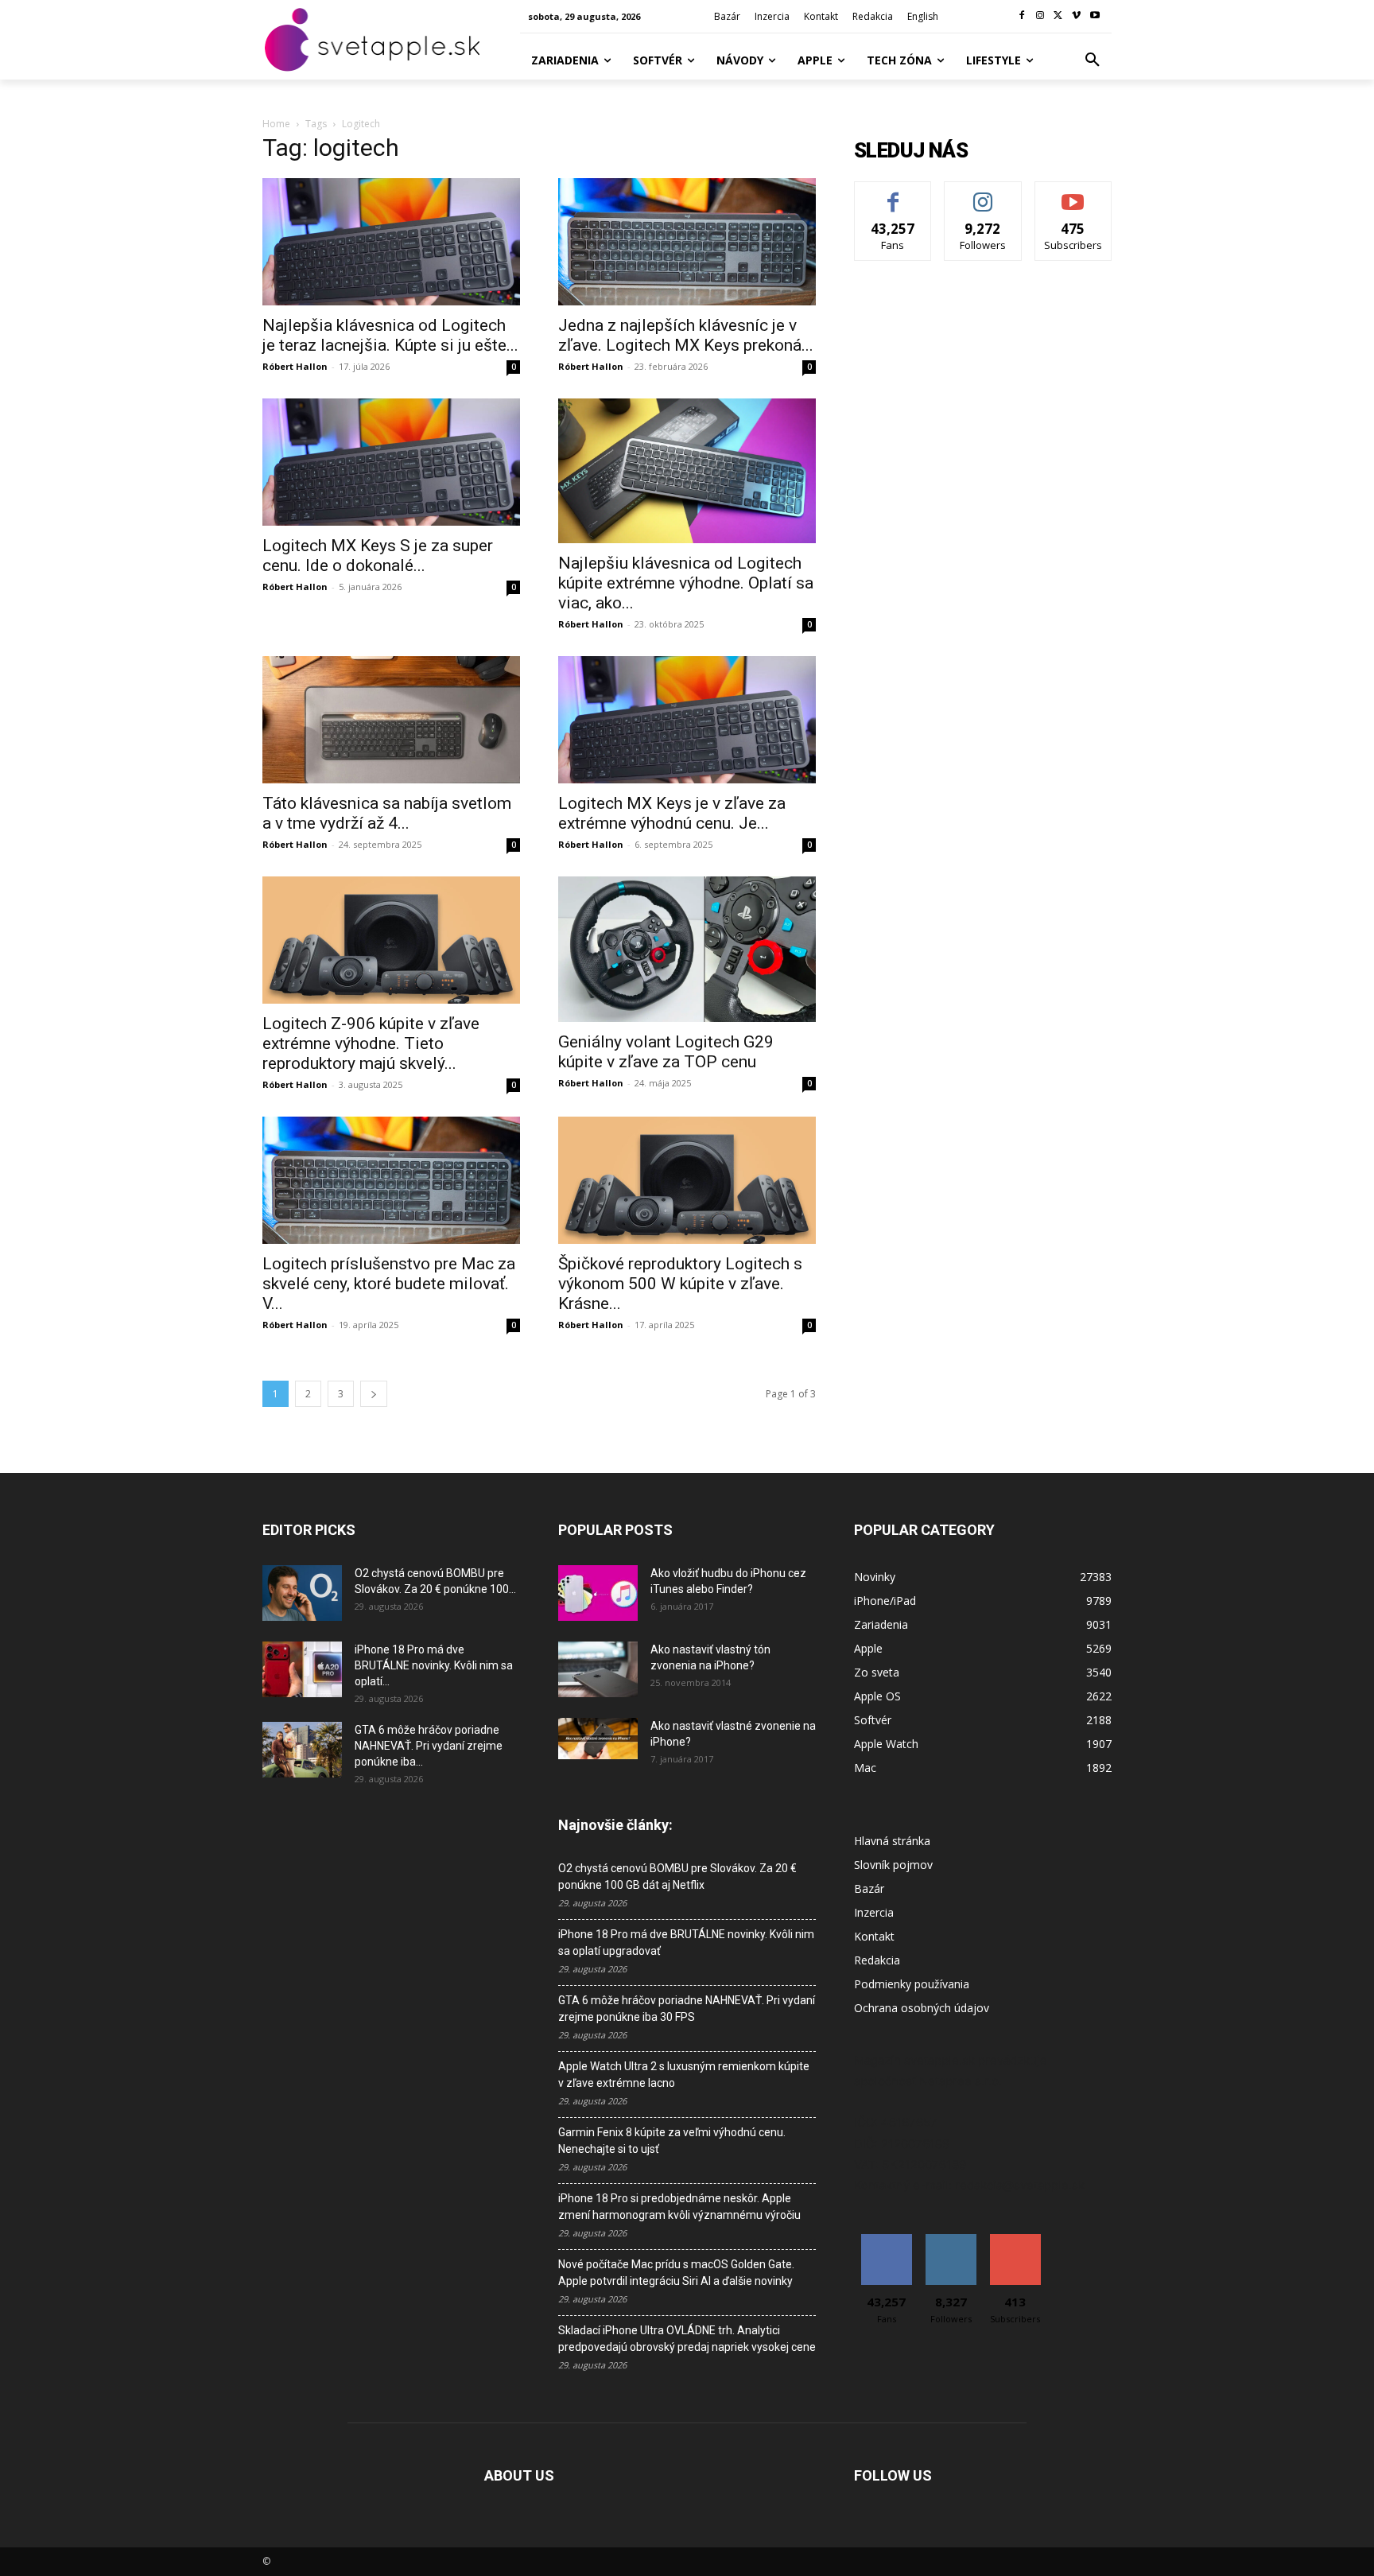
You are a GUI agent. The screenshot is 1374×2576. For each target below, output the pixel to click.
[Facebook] (1022, 16)
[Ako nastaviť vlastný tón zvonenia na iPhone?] (598, 1669)
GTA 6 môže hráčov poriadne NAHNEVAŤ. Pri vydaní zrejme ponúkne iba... (429, 1746)
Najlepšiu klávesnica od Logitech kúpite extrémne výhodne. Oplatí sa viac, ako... (686, 583)
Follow (983, 194)
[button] (1093, 60)
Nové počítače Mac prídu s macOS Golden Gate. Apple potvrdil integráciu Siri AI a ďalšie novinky (676, 2273)
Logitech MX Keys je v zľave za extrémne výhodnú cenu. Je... (672, 813)
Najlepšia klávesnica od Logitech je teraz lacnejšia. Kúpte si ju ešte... (390, 335)
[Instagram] (1040, 16)
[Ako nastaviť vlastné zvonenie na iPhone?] (598, 1739)
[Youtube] (1095, 16)
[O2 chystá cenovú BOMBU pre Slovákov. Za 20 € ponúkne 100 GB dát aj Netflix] (302, 1593)
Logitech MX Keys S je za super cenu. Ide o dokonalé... (378, 556)
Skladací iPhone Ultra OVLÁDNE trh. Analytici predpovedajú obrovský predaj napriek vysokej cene (687, 2339)
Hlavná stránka (892, 1841)
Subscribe (1073, 194)
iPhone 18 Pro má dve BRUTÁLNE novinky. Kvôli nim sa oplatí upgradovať (686, 1943)
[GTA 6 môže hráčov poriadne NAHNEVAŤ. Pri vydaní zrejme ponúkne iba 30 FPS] (302, 1750)
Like (893, 194)
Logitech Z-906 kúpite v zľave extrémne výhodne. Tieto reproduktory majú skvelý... (371, 1043)
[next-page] (374, 1394)
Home (276, 124)
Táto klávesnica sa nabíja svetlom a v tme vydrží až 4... (387, 813)
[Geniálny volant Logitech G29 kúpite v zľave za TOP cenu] (687, 949)
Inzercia (874, 1912)
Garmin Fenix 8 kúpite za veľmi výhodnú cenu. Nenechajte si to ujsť (672, 2141)
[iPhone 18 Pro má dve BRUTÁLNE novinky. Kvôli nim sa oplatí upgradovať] (302, 1669)
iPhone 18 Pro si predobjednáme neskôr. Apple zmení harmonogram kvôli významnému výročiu (679, 2207)
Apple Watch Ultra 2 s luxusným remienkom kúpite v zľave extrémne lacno (684, 2075)
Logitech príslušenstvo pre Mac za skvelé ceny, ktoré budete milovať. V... (389, 1284)
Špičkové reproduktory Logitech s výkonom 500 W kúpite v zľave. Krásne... (680, 1284)
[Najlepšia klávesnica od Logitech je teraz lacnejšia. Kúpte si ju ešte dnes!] (391, 242)
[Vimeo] (1076, 16)
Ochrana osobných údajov (922, 2008)
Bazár (869, 1888)
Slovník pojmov (893, 1865)
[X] (1059, 16)
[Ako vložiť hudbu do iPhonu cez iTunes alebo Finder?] (598, 1593)
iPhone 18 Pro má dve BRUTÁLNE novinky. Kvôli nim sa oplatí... (434, 1665)
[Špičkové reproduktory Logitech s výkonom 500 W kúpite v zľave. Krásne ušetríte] (687, 1180)
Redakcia (877, 1960)
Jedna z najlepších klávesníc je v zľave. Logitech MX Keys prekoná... (686, 335)
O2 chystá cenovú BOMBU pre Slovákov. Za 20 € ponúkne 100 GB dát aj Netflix (677, 1877)
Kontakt (874, 1936)
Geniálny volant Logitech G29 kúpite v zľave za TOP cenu (666, 1052)
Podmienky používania (912, 1984)
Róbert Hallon (295, 366)
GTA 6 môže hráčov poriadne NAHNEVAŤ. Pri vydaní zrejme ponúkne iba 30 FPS (687, 2009)
